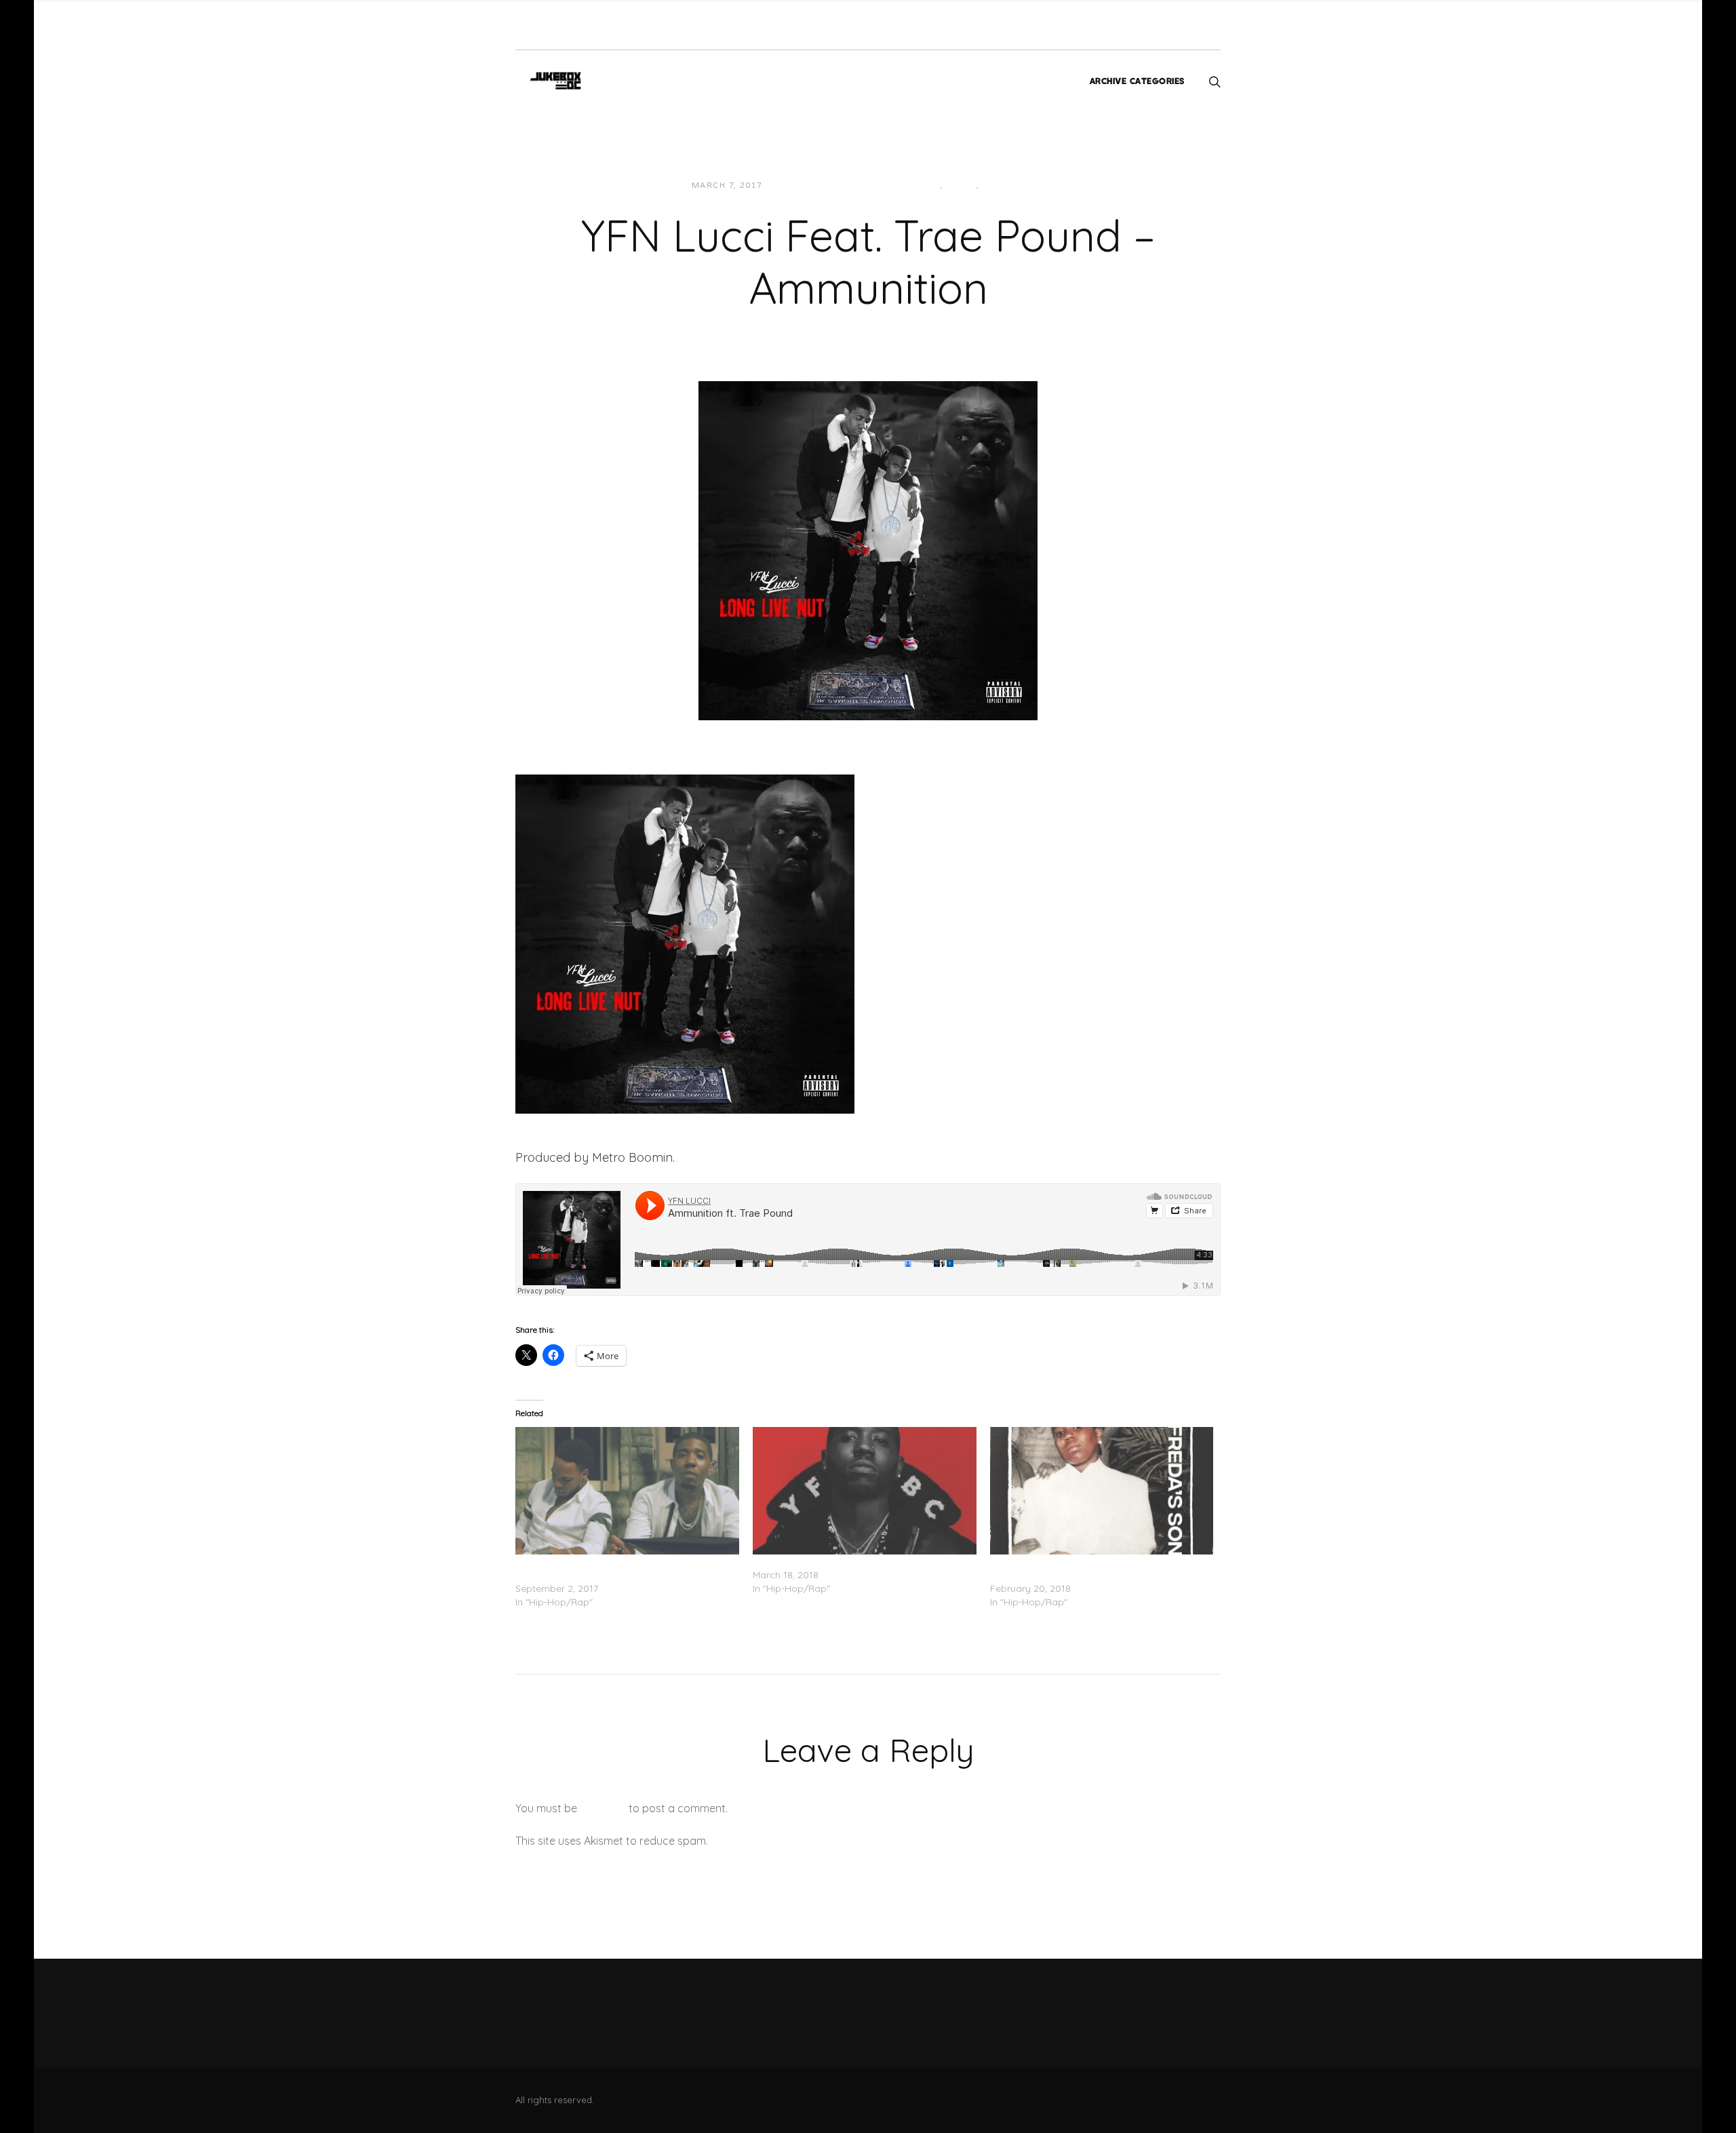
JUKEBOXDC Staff (820, 185)
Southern (1008, 185)
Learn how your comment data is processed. (823, 1841)
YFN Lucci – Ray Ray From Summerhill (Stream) (859, 1561)
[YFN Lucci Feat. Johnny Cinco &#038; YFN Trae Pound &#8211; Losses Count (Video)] (627, 1491)
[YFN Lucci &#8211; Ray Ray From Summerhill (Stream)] (865, 1491)
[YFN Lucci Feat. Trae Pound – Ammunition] (868, 549)
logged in (603, 1808)
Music (961, 185)
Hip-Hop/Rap (908, 185)
